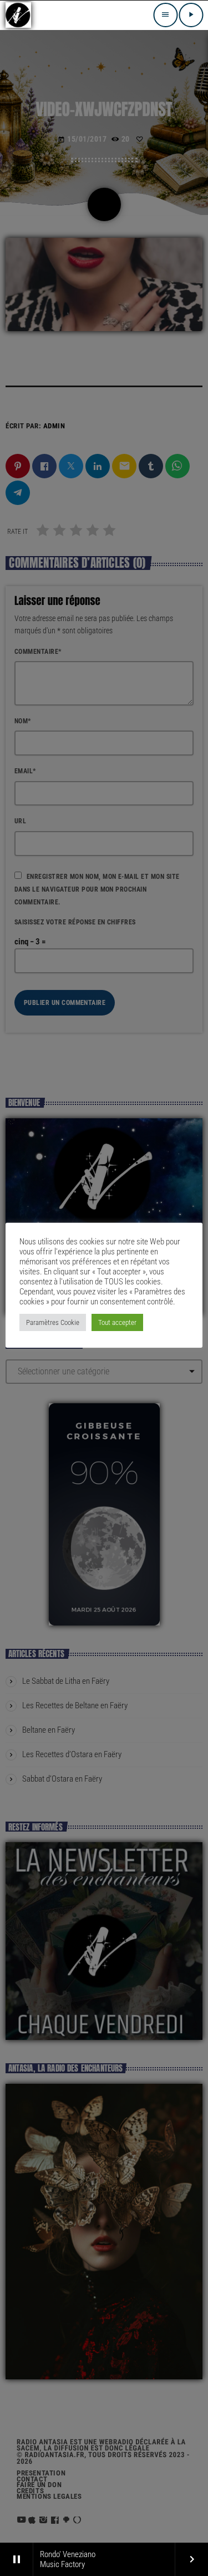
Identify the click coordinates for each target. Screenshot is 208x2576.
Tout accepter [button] (117, 1322)
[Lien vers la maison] (18, 15)
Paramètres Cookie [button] (53, 1322)
